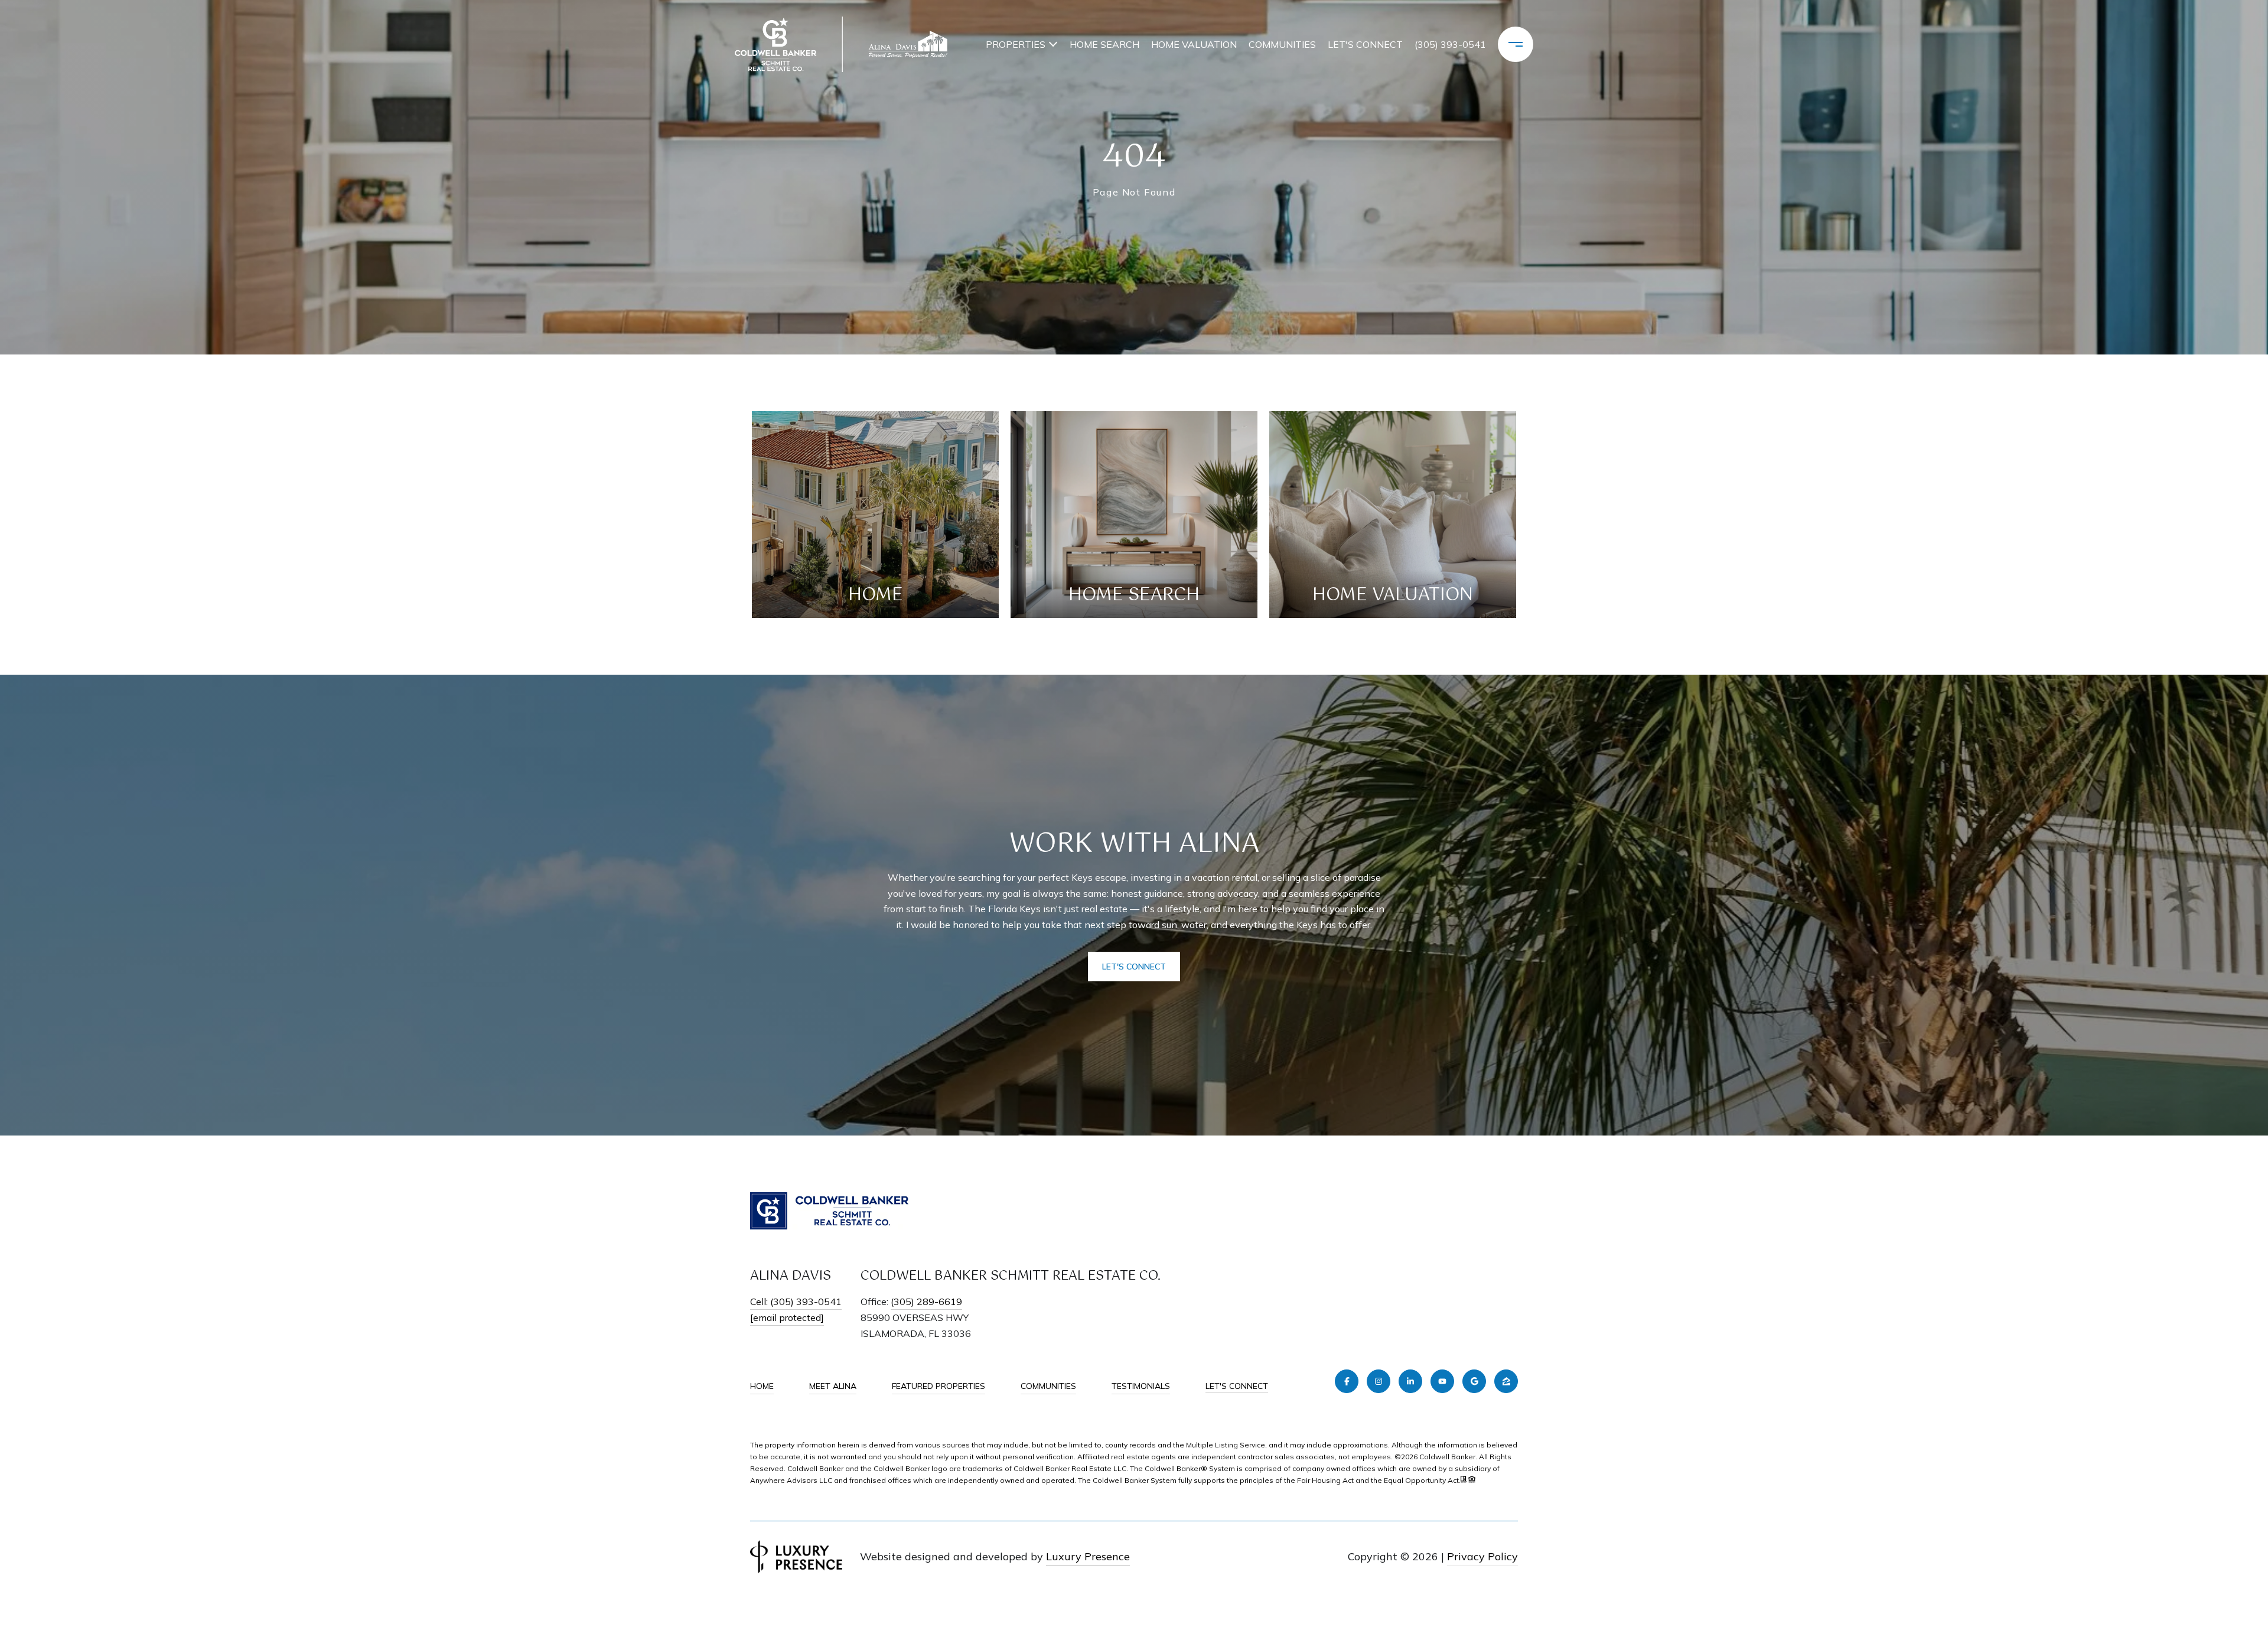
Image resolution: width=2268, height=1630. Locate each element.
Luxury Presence (1088, 1556)
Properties (1016, 44)
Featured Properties (939, 1386)
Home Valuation (1194, 44)
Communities (1282, 44)
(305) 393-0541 (1450, 44)
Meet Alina (833, 1386)
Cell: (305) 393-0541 (796, 1302)
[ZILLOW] (1506, 1381)
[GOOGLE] (1474, 1381)
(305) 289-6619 (926, 1302)
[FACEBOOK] (1347, 1381)
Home (762, 1386)
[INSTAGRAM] (1379, 1381)
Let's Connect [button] (1134, 967)
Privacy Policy (1482, 1556)
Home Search (1104, 44)
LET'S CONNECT (1237, 1386)
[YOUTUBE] (1442, 1381)
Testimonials (1141, 1386)
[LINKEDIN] (1410, 1381)
